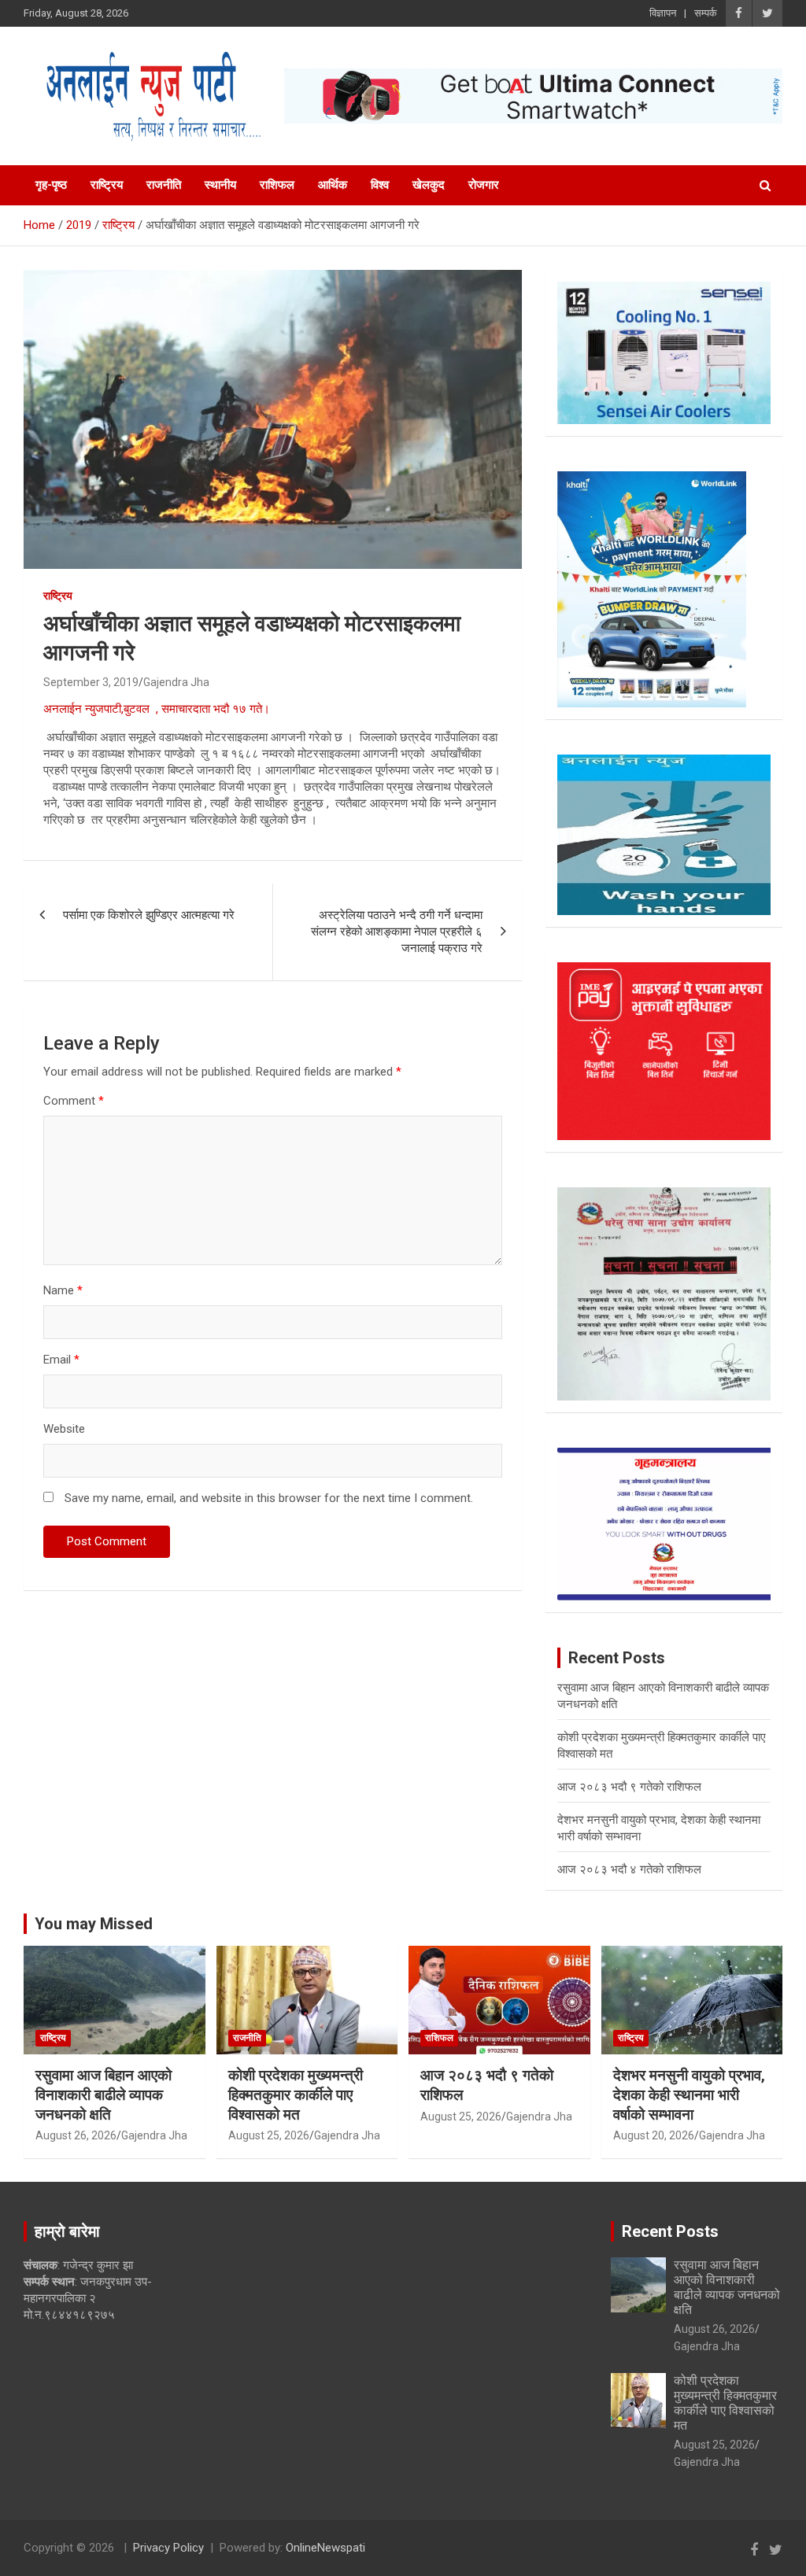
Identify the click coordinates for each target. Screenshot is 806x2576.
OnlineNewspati (325, 2548)
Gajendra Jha (176, 682)
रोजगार (484, 185)
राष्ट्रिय (107, 185)
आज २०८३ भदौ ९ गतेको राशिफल (629, 1787)
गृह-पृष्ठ (51, 185)
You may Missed (94, 1924)
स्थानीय (220, 185)
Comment (74, 1101)
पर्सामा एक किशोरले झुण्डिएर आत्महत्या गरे (149, 915)
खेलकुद (429, 185)
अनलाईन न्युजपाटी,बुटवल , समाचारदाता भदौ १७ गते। (157, 709)
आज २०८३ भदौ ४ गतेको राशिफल (629, 1869)
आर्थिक (333, 185)
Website (64, 1429)
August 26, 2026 (76, 2135)
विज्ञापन (663, 13)
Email (61, 1360)
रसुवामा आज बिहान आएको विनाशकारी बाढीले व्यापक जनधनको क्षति (104, 2094)
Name (63, 1290)
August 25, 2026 (269, 2135)
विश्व (380, 185)
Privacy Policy (168, 2548)
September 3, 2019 (91, 682)
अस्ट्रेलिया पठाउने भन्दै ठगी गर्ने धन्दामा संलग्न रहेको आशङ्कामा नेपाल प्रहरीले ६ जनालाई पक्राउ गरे (397, 932)
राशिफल (277, 185)
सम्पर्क (706, 13)
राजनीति (164, 185)
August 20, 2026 (654, 2135)
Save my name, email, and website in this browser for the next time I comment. (269, 1498)
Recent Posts (670, 2231)
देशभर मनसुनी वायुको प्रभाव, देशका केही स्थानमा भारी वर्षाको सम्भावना (689, 2094)
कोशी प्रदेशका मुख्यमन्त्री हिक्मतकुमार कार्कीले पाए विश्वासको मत (296, 2094)
